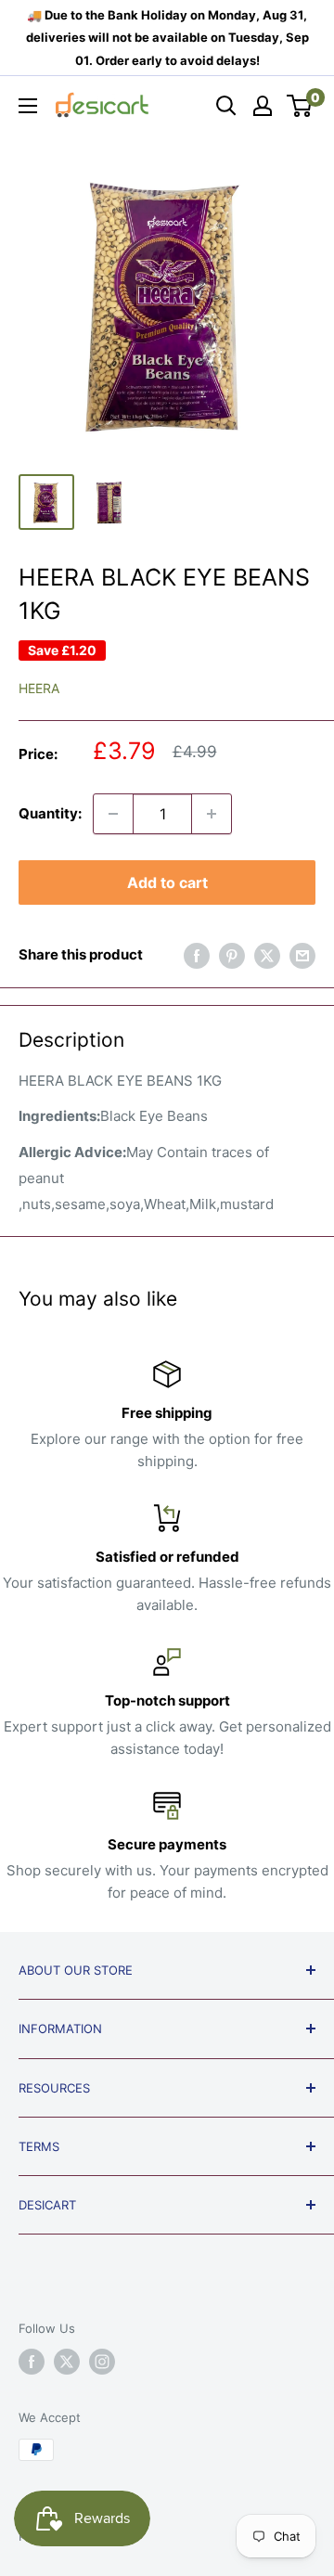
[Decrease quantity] (113, 814)
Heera (39, 688)
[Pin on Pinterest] (232, 955)
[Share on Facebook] (197, 955)
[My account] (263, 106)
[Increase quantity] (212, 814)
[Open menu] (28, 106)
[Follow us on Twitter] (67, 2362)
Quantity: (50, 813)
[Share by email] (302, 955)
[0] (300, 106)
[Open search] (226, 106)
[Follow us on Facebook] (32, 2362)
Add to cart (167, 882)
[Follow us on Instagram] (102, 2362)
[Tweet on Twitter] (267, 955)
